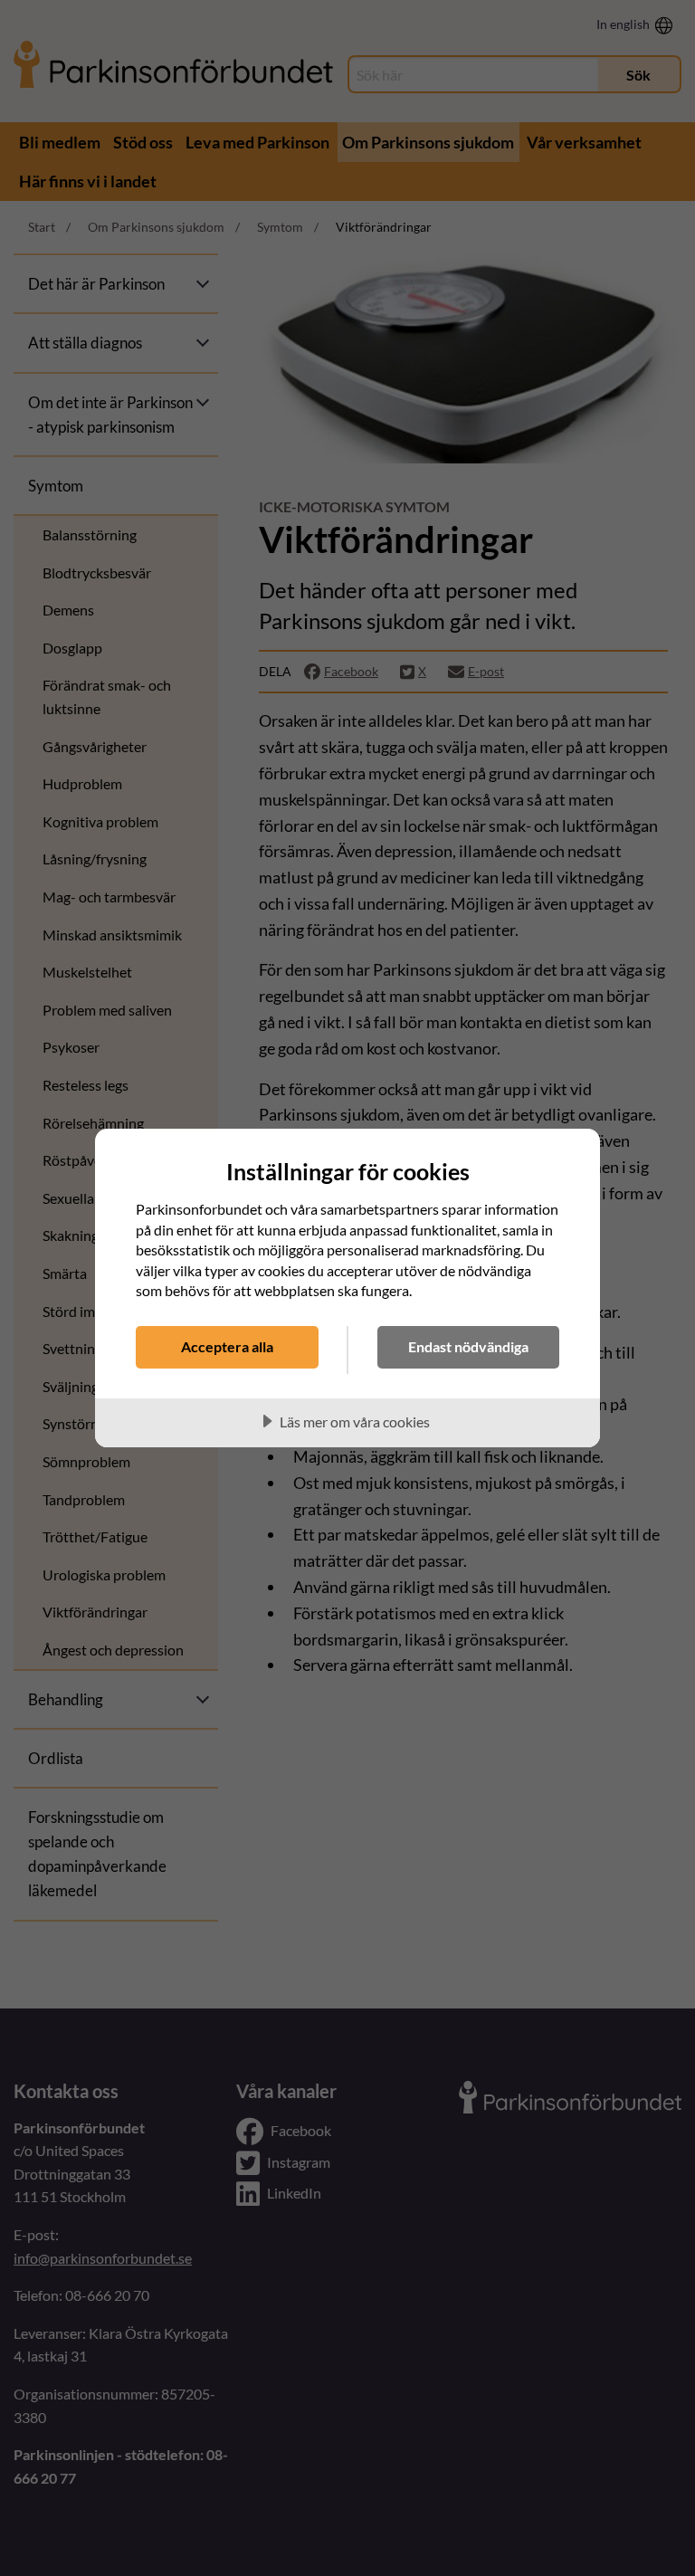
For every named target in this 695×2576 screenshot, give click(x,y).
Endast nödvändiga (468, 1346)
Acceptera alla (227, 1346)
